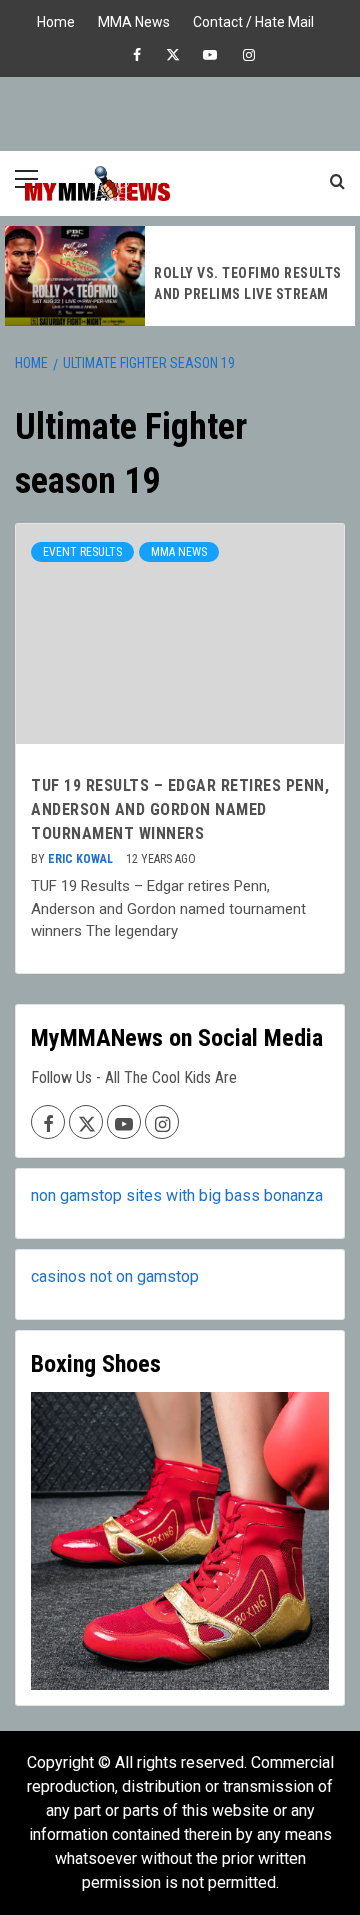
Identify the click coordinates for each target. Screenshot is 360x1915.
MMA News (134, 19)
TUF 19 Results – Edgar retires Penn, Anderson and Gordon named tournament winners (180, 809)
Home (56, 19)
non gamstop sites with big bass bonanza (177, 1195)
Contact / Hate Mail (253, 19)
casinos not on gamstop (115, 1276)
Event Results (82, 552)
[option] (180, 276)
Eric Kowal (82, 859)
